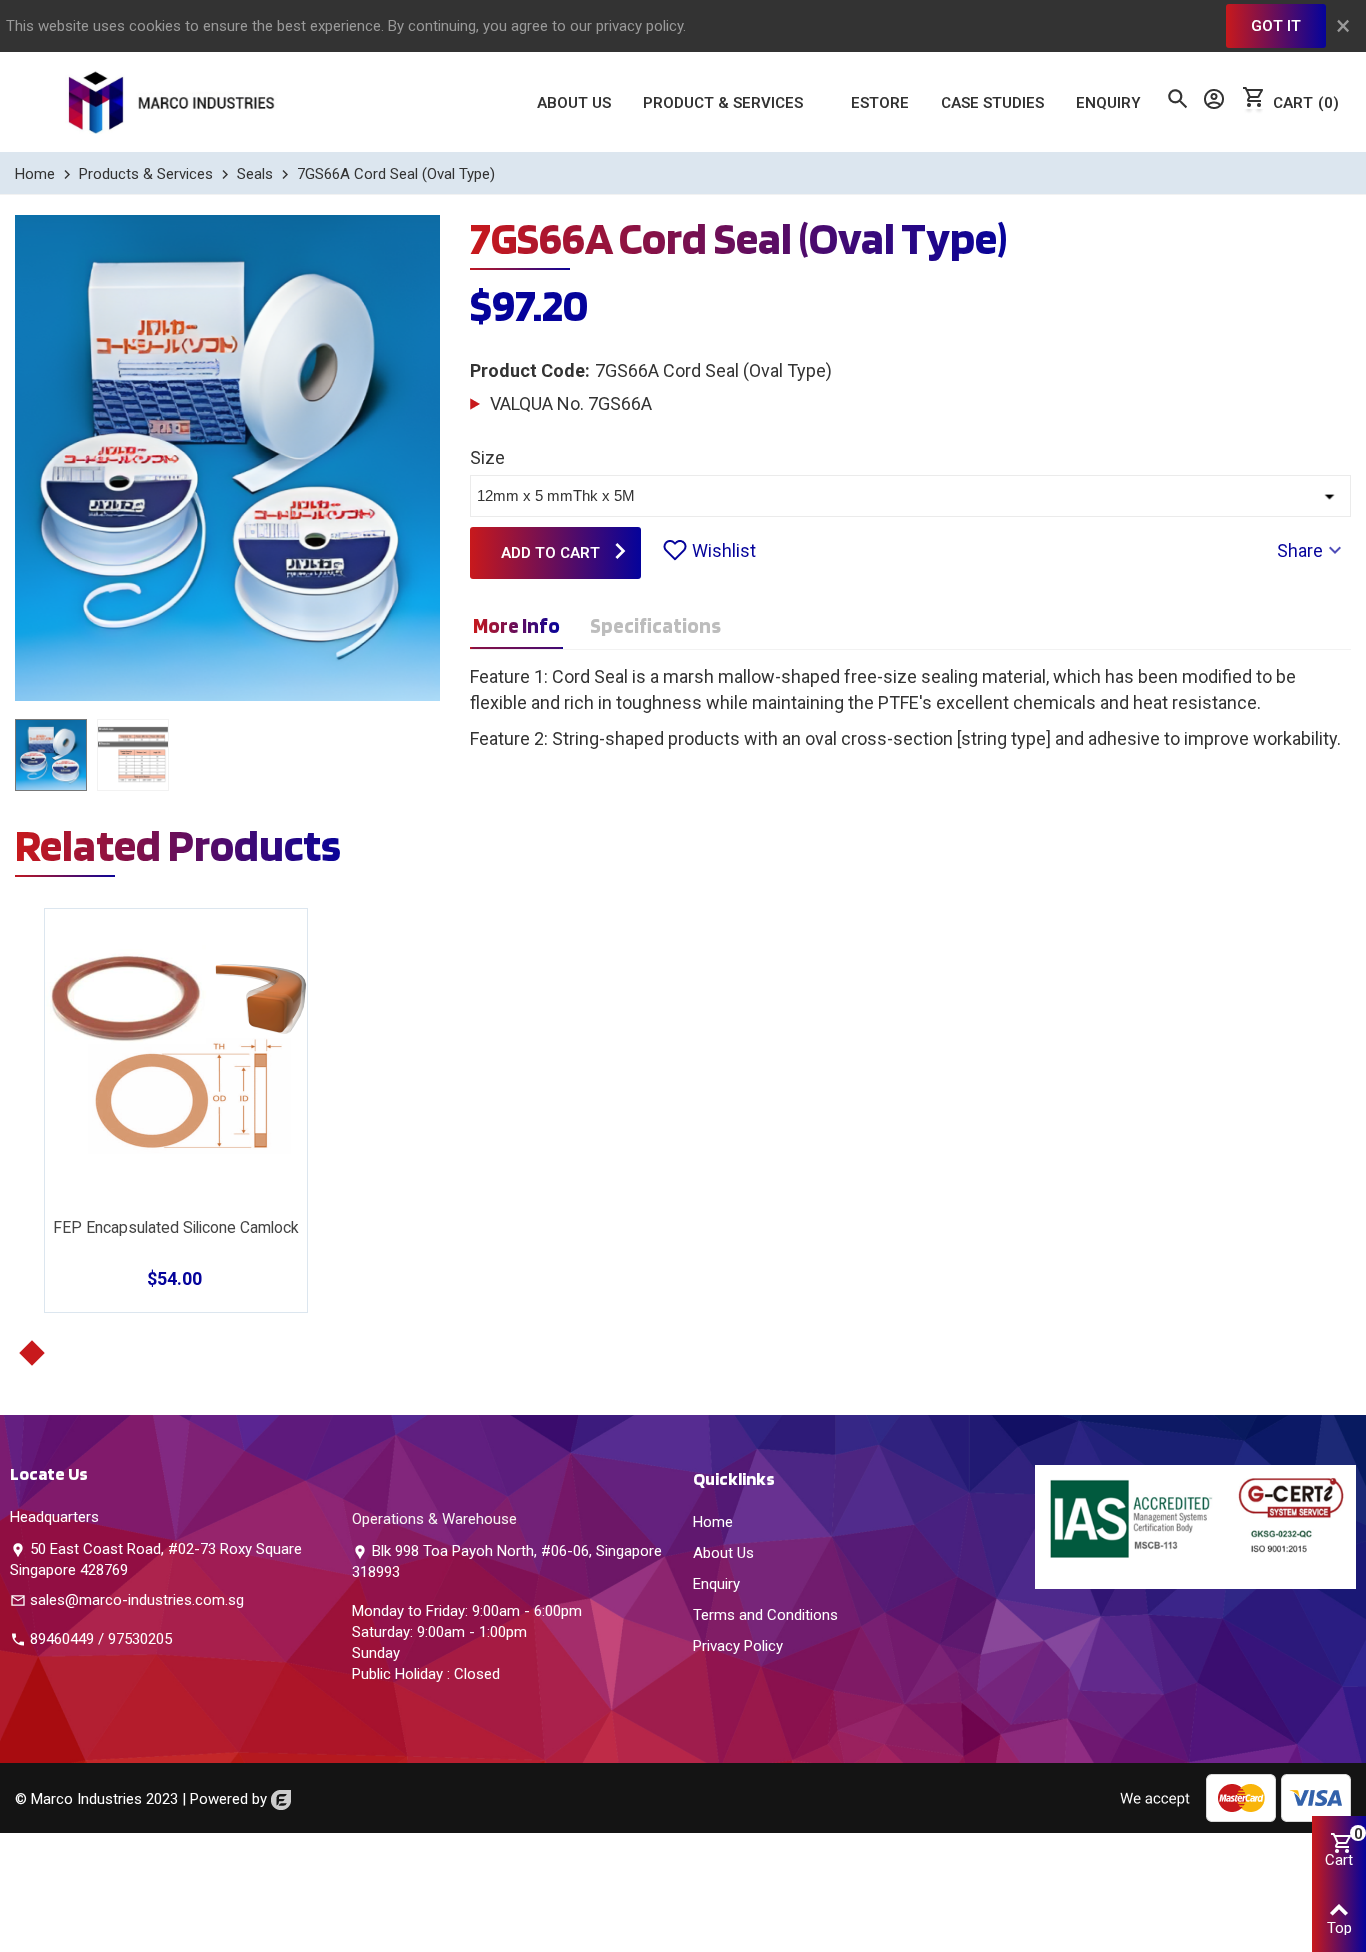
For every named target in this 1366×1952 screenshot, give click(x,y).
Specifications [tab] (655, 625)
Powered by (230, 1799)
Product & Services (723, 103)
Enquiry (1108, 103)
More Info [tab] (516, 625)
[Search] (1175, 100)
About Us (574, 103)
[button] (31, 1353)
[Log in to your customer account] (1212, 102)
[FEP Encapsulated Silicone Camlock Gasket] (176, 1050)
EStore (880, 103)
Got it (1276, 26)
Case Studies (992, 103)
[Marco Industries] (175, 102)
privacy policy (639, 26)
